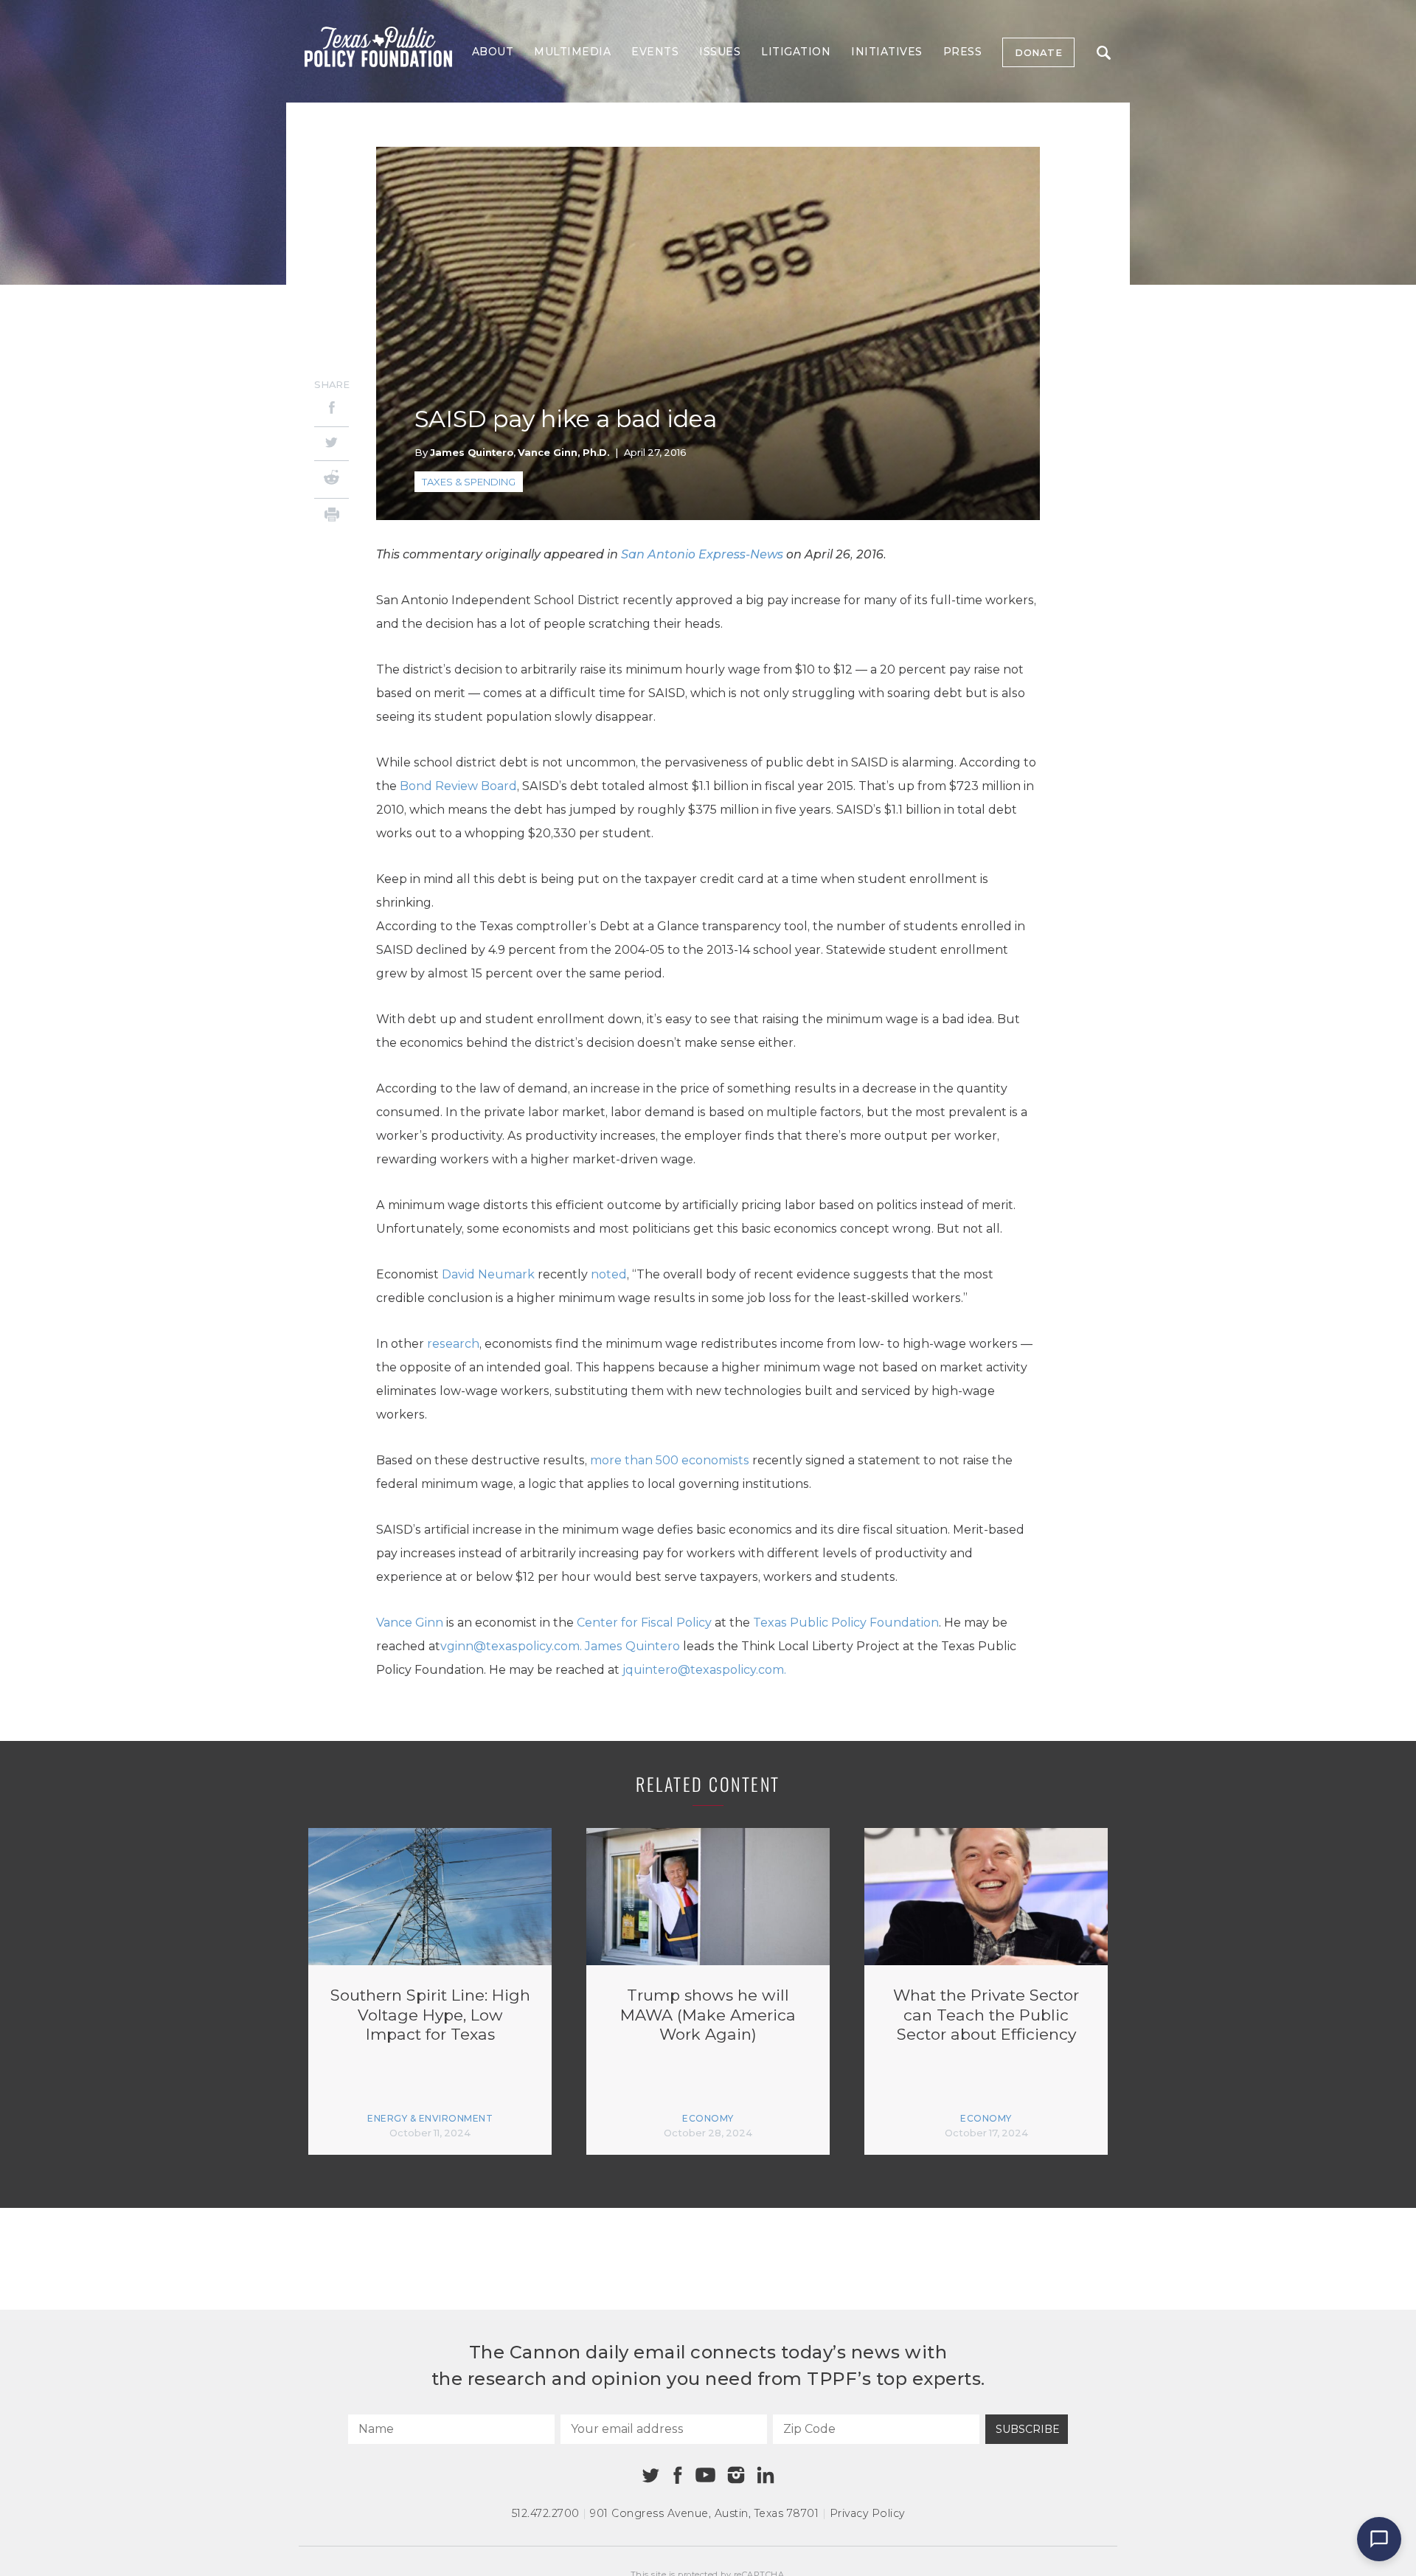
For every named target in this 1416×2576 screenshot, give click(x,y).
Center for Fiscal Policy (644, 1623)
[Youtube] (705, 2476)
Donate (1038, 52)
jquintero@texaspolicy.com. (704, 1670)
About (493, 52)
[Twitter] (332, 444)
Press (963, 52)
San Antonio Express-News (702, 554)
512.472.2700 (546, 2513)
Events (655, 52)
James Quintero (472, 452)
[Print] (332, 517)
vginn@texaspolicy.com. (513, 1646)
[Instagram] (736, 2475)
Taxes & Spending (469, 482)
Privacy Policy (867, 2513)
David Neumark (488, 1274)
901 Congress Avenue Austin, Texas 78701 (704, 2513)
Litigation (796, 52)
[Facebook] (332, 410)
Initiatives (887, 52)
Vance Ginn (410, 1623)
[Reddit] (332, 479)
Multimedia (572, 52)
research (453, 1344)
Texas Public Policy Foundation (846, 1623)
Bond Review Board (458, 786)
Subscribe (1028, 2429)
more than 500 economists (670, 1460)
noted (609, 1274)
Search (1103, 52)
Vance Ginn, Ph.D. (563, 452)
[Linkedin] (766, 2475)
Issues (720, 52)
